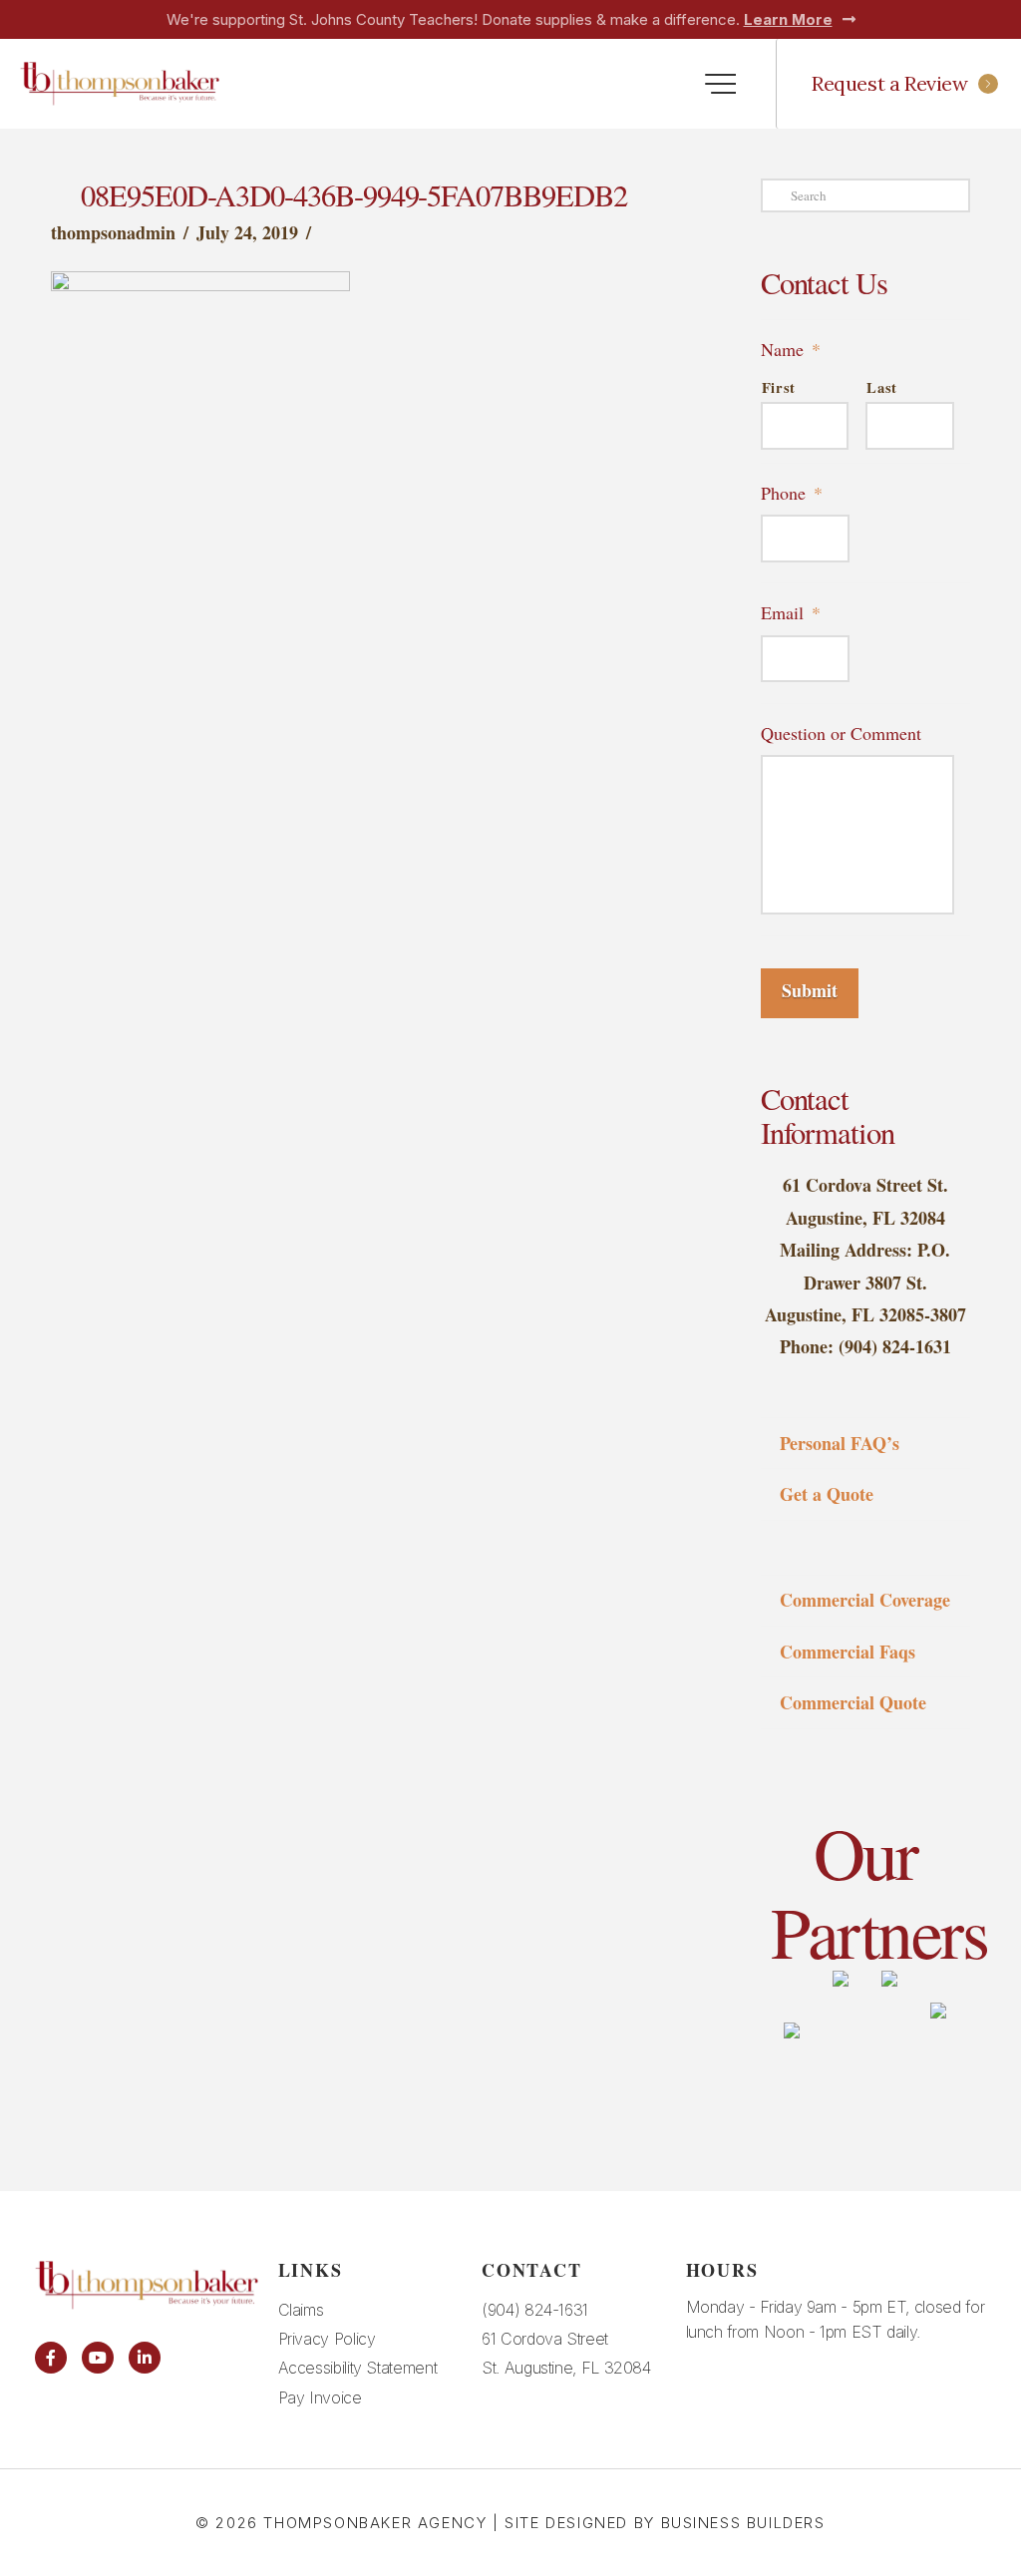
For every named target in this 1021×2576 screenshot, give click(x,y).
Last (882, 387)
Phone (792, 493)
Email (791, 613)
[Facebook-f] (51, 2358)
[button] (720, 84)
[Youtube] (98, 2358)
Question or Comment (841, 734)
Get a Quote (827, 1494)
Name (791, 350)
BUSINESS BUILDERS (743, 2523)
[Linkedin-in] (145, 2358)
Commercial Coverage (865, 1600)
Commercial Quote (853, 1702)
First (779, 387)
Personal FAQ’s (840, 1443)
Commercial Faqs (848, 1652)
